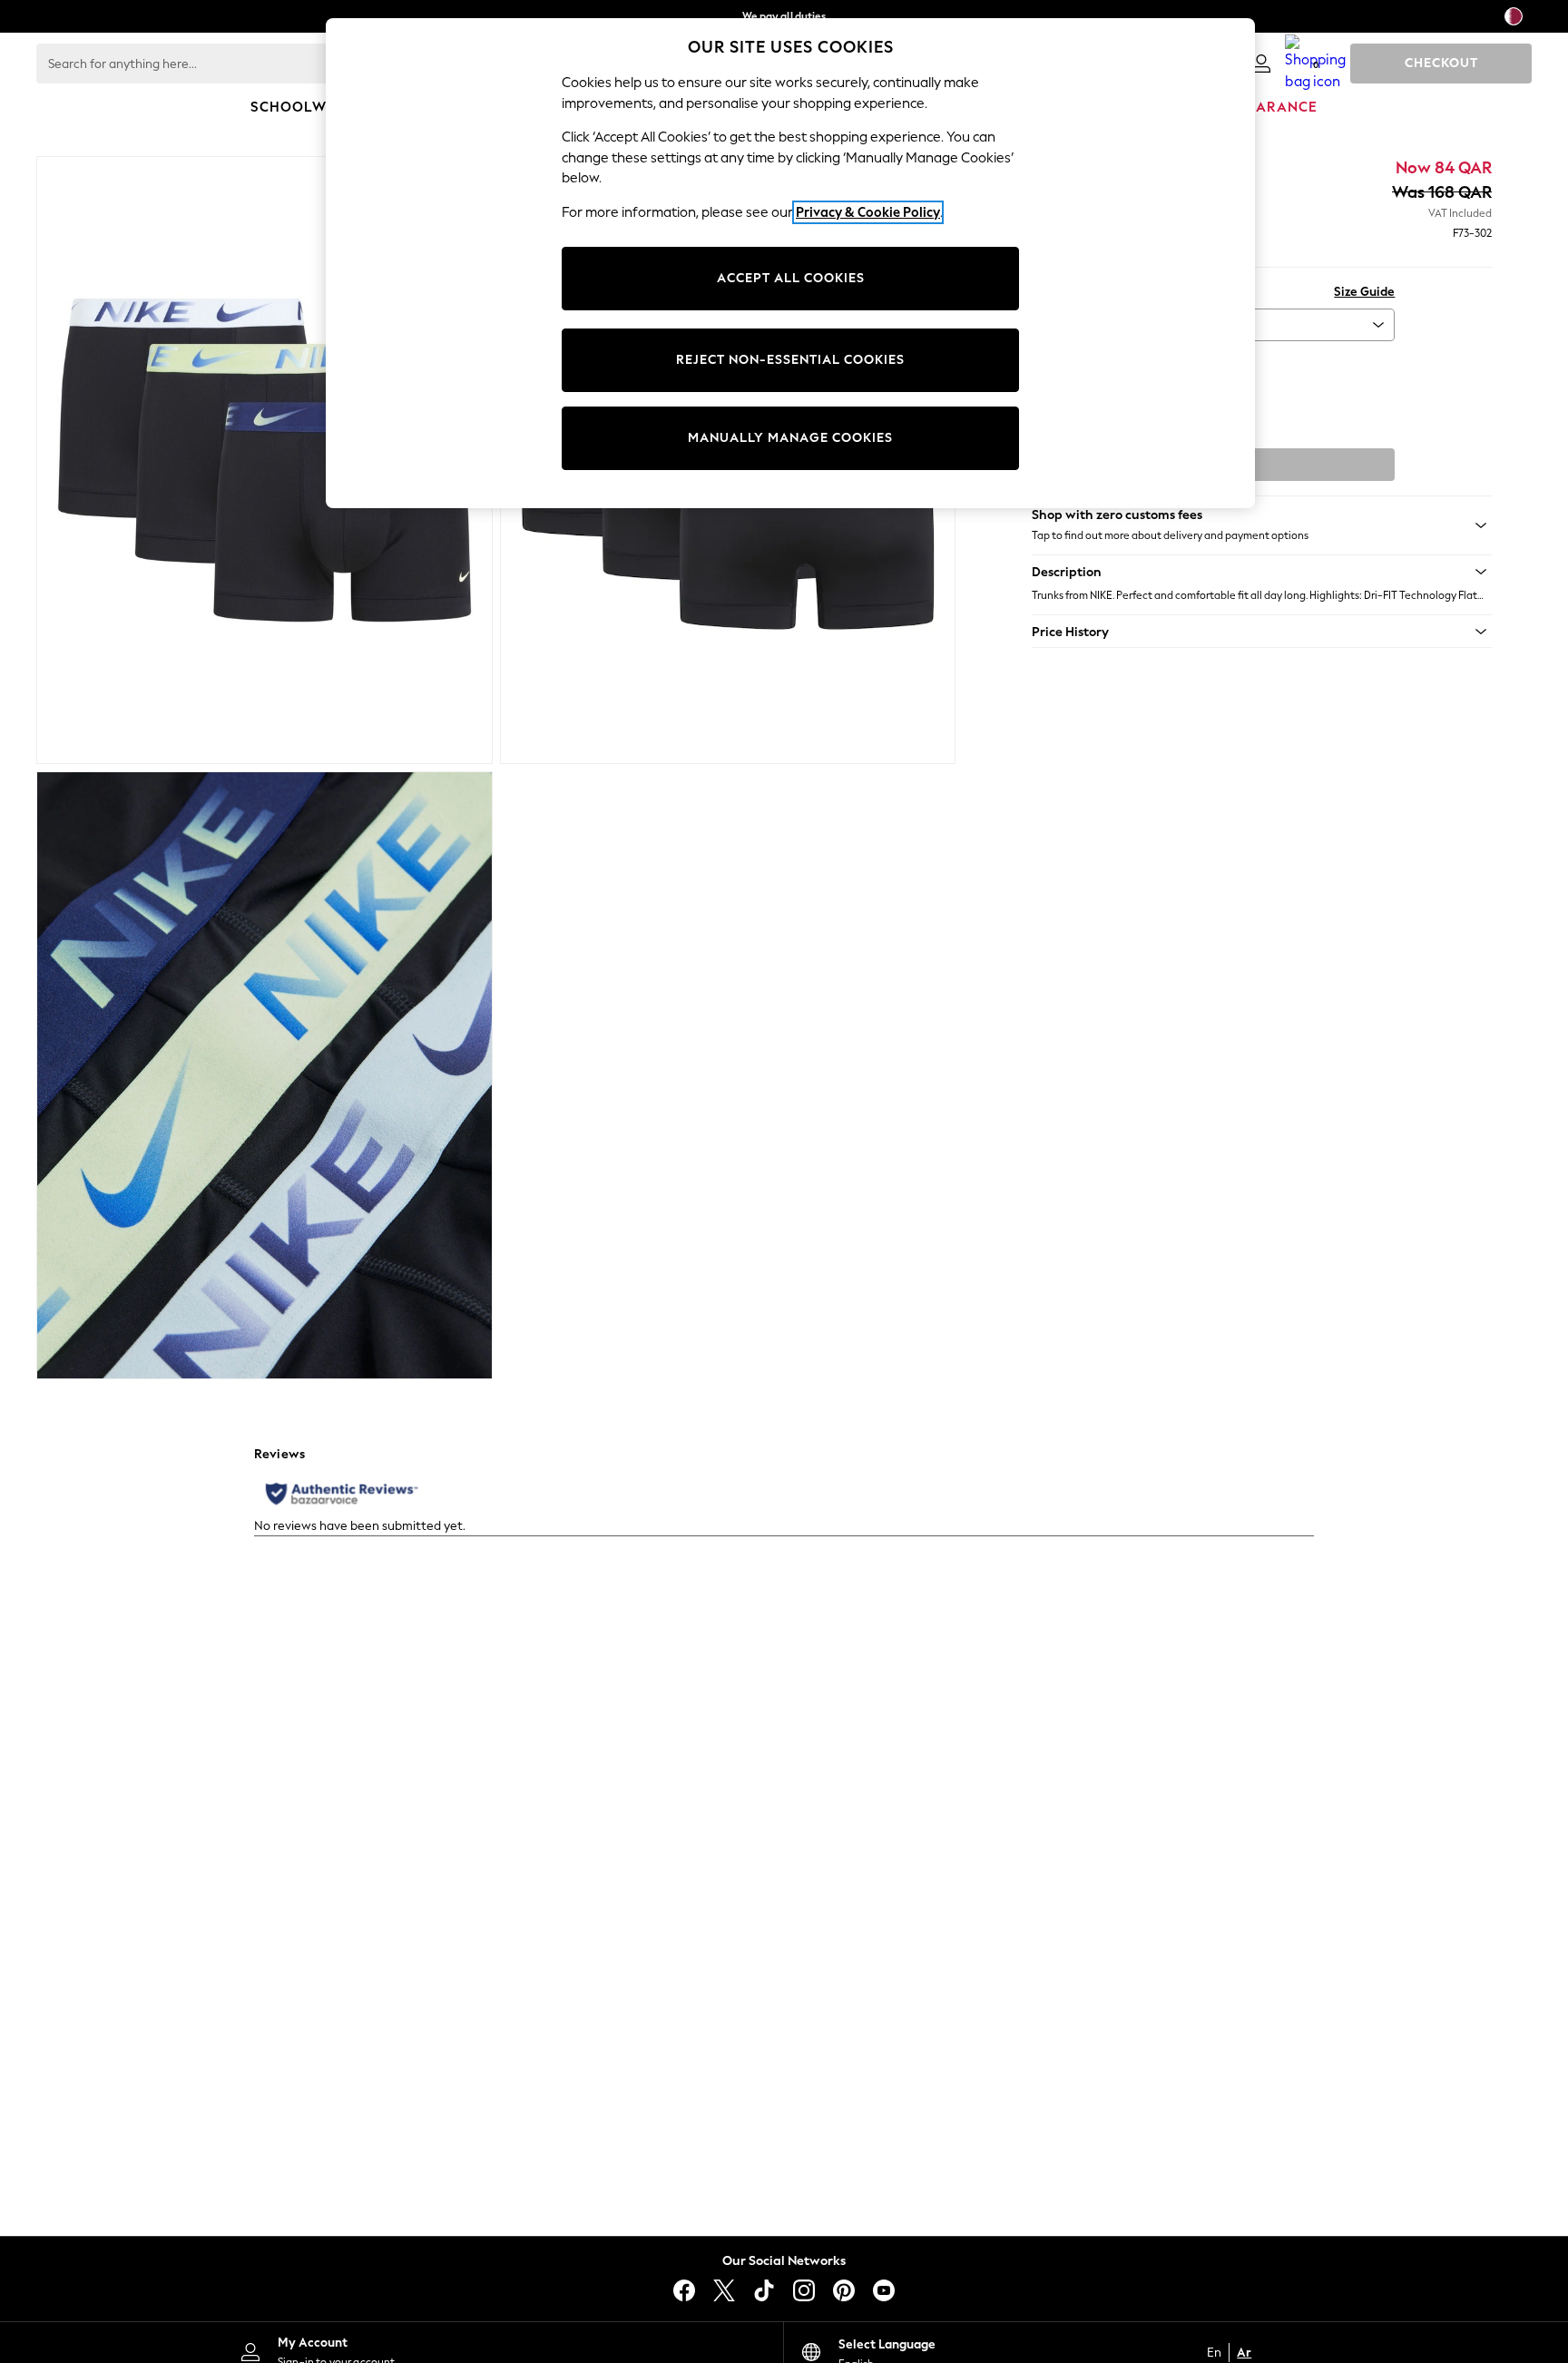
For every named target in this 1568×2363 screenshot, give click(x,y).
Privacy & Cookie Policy (868, 212)
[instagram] (804, 2290)
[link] (1261, 64)
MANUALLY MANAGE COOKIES (790, 438)
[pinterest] (844, 2290)
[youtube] (884, 2290)
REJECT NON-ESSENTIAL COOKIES (790, 360)
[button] (1262, 572)
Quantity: (1058, 365)
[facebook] (684, 2290)
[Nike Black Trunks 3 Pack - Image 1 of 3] (265, 460)
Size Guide (1364, 292)
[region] (790, 263)
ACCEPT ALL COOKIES (791, 278)
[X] (724, 2290)
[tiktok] (764, 2290)
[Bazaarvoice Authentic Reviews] (342, 1494)
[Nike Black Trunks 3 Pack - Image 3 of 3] (265, 1075)
